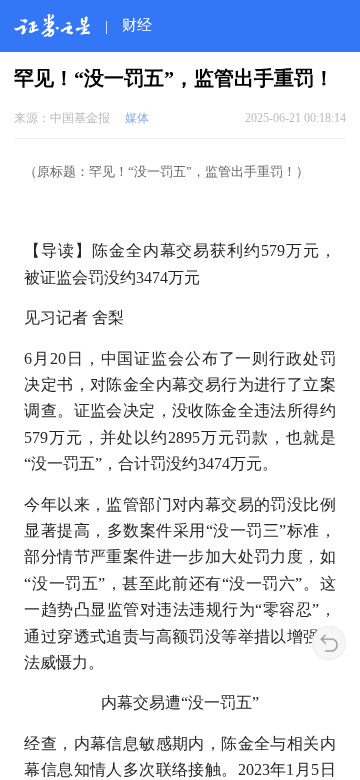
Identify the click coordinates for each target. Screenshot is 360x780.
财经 (137, 24)
